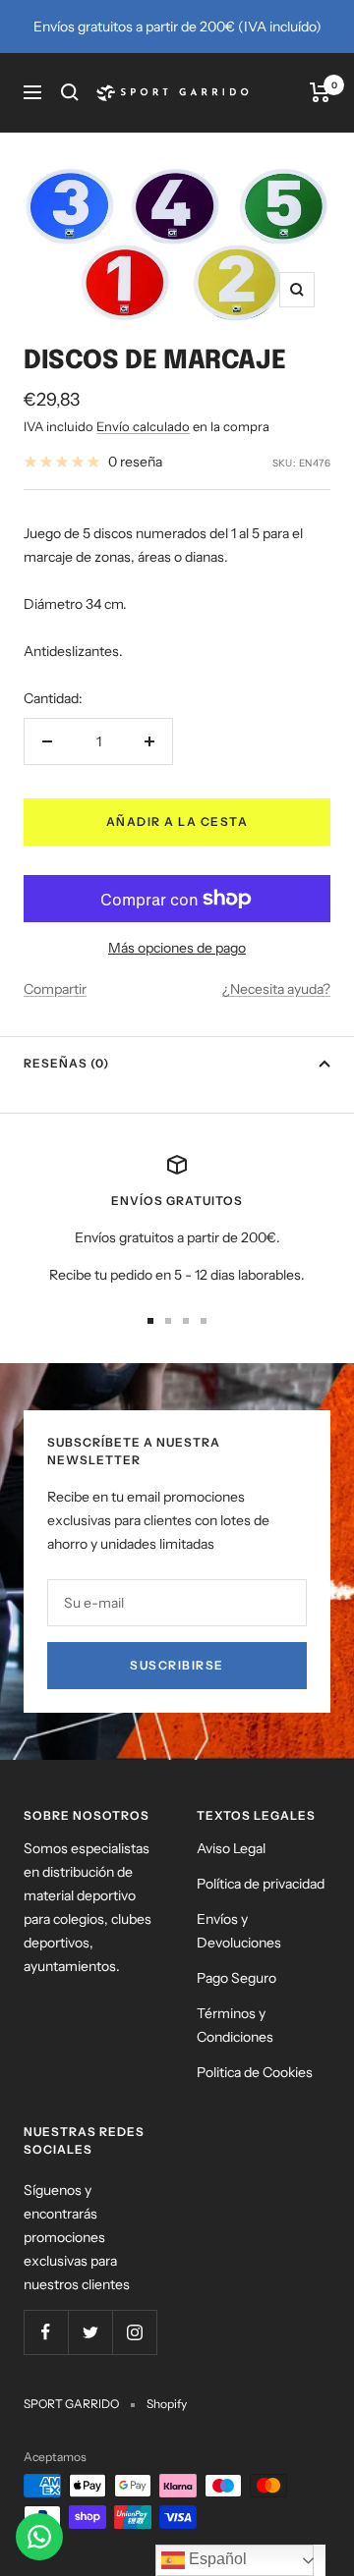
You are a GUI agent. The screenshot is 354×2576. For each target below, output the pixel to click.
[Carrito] (320, 92)
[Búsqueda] (70, 92)
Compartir (55, 989)
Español (216, 2559)
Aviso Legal (231, 1848)
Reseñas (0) (66, 1063)
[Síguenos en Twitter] (90, 2332)
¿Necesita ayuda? (276, 989)
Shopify (167, 2404)
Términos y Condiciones (235, 2025)
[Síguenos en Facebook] (46, 2332)
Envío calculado (143, 426)
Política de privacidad (261, 1884)
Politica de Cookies (255, 2072)
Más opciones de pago (177, 948)
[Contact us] (39, 2537)
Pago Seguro (236, 1978)
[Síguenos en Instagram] (134, 2332)
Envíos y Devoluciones (239, 1931)
